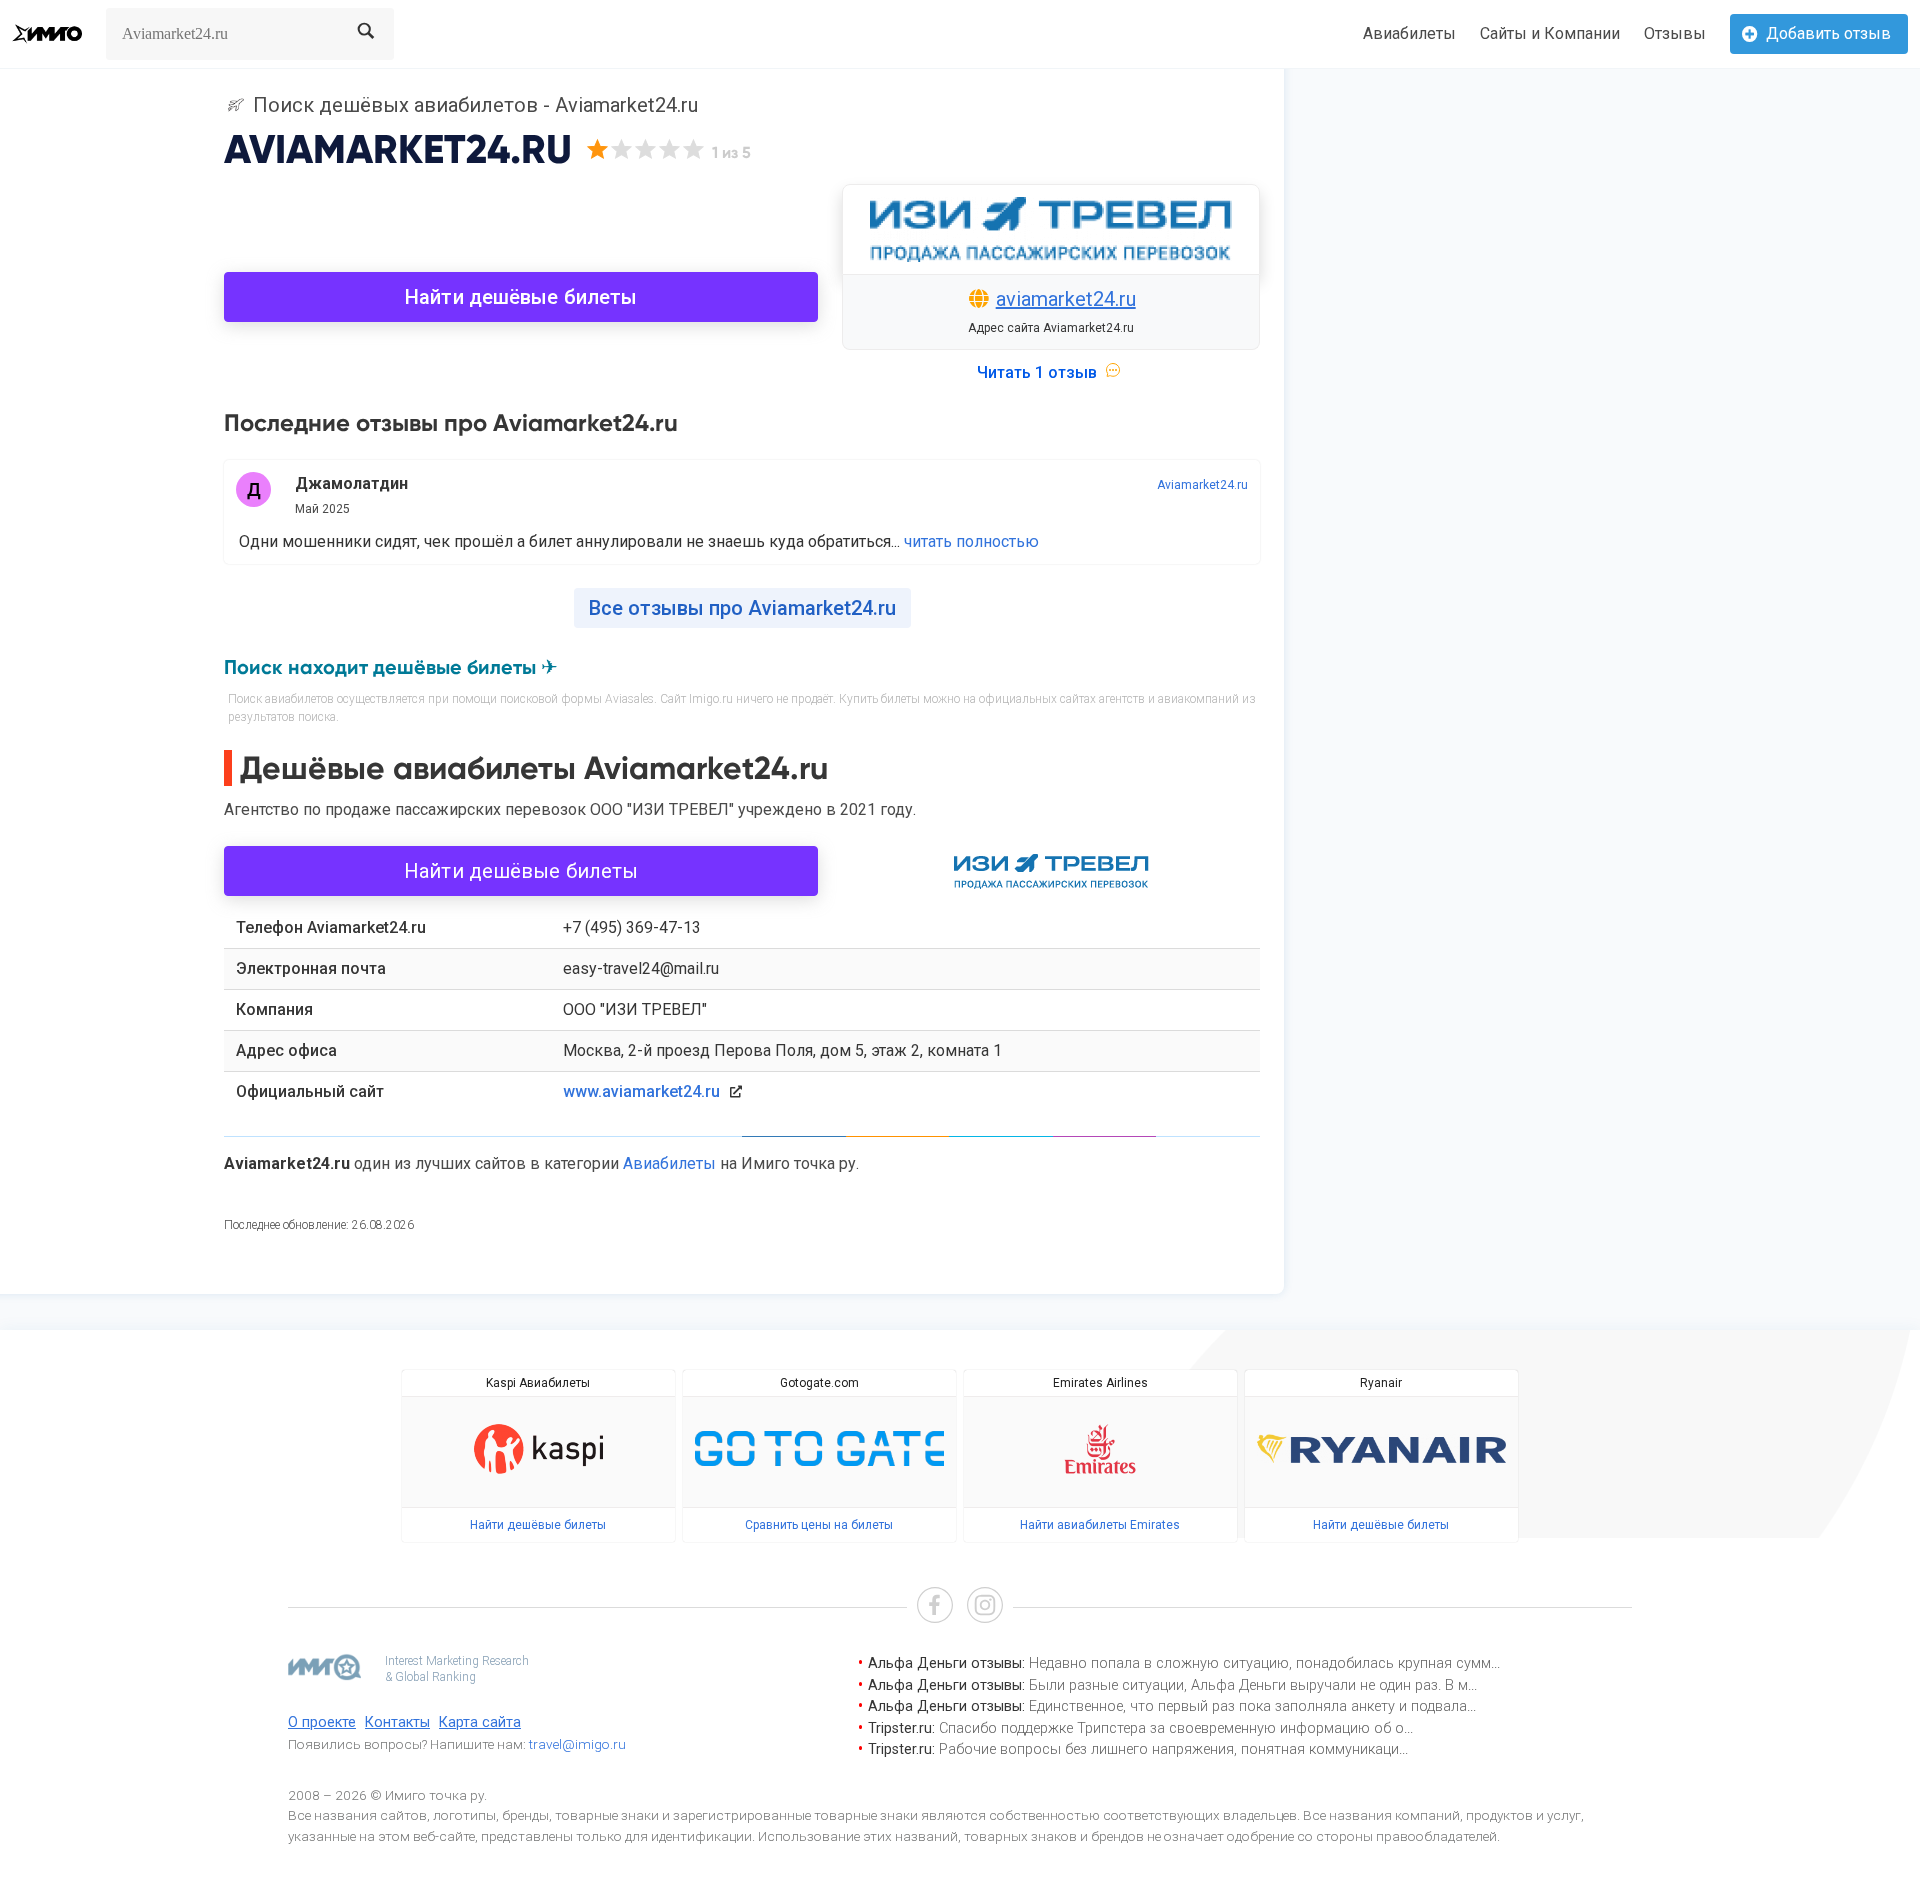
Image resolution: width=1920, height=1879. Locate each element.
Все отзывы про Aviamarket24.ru (742, 608)
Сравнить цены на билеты (819, 1525)
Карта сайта (480, 1722)
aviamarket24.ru (1066, 299)
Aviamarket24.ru (1202, 485)
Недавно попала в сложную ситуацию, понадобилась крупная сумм (1260, 1663)
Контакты (397, 1722)
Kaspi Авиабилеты (538, 1383)
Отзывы (1675, 33)
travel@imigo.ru (577, 1744)
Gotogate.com (819, 1383)
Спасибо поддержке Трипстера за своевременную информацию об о (1171, 1728)
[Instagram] (985, 1607)
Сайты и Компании (1550, 33)
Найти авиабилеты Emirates (1100, 1525)
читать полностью (971, 541)
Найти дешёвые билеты (521, 297)
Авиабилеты (1409, 33)
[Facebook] (935, 1607)
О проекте (322, 1722)
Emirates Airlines (1100, 1383)
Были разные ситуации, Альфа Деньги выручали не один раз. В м (1248, 1685)
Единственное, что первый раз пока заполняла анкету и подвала (1248, 1706)
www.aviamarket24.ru (641, 1091)
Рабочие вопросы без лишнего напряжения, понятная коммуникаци (1169, 1749)
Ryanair (1381, 1383)
